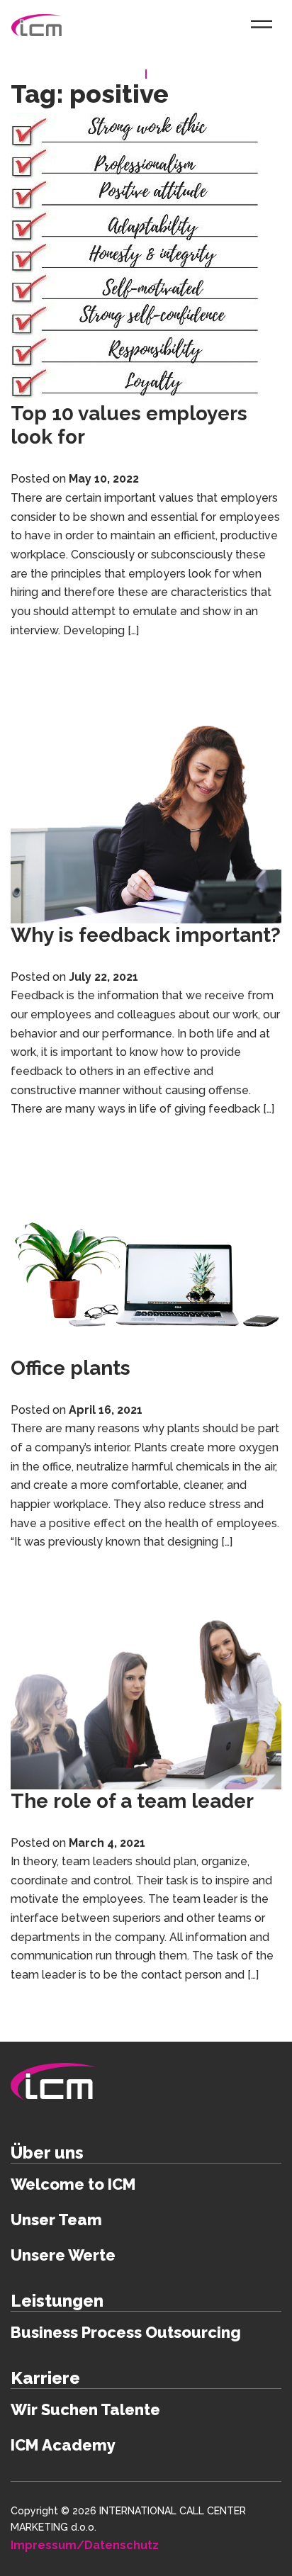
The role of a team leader (132, 1801)
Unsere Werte (63, 2255)
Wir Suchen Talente (85, 2409)
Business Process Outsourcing (126, 2332)
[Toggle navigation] (262, 24)
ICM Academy (63, 2445)
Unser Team (56, 2220)
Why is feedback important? (146, 935)
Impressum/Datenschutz (85, 2545)
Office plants (71, 1368)
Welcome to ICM (73, 2184)
